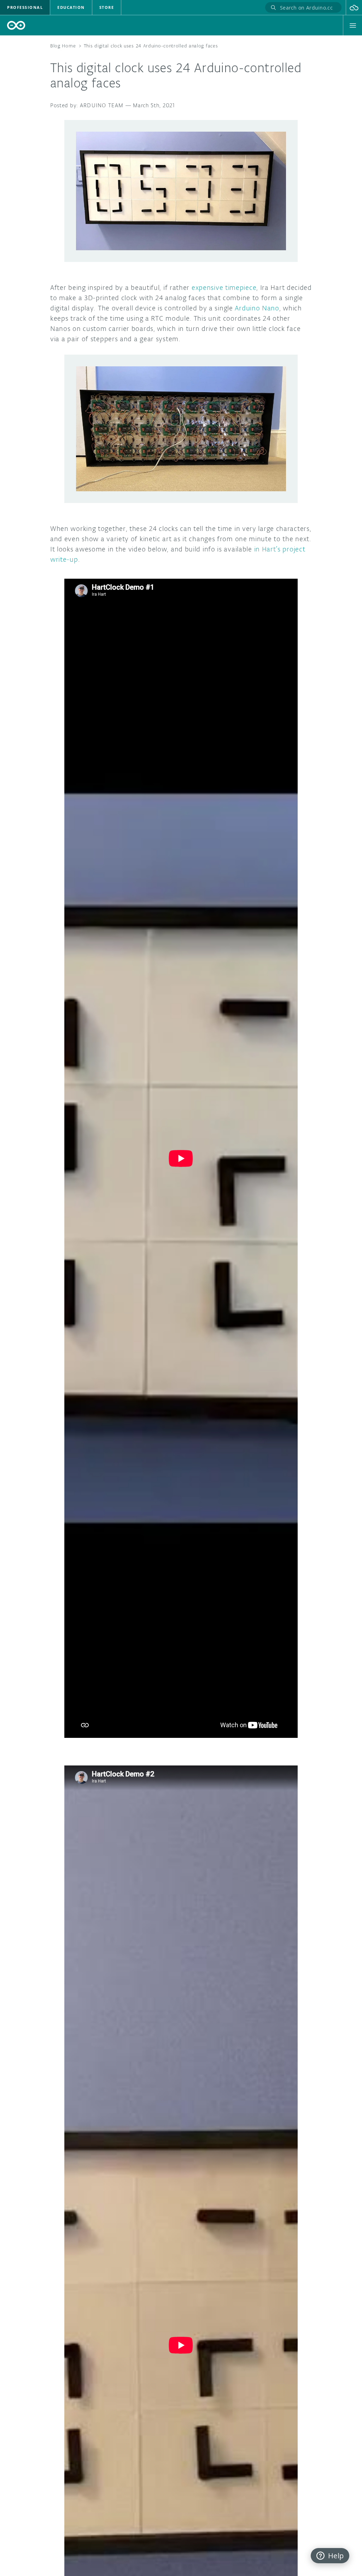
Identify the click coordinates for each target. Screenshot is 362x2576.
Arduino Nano (257, 308)
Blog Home (63, 46)
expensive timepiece (224, 287)
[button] (354, 7)
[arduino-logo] (16, 25)
